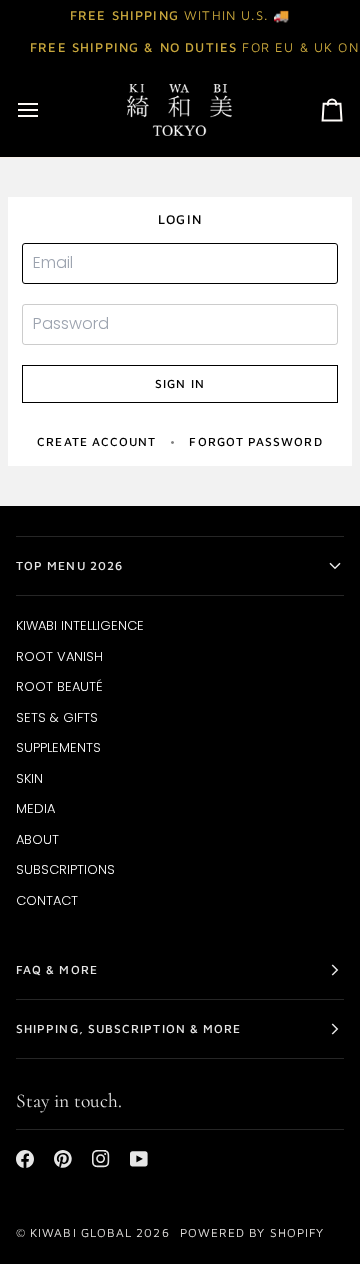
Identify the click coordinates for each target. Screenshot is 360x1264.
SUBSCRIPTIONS (65, 869)
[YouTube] (139, 1159)
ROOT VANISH (59, 656)
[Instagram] (101, 1159)
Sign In (180, 383)
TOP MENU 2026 (69, 565)
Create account (96, 441)
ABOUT (37, 839)
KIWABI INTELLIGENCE (80, 625)
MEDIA (35, 808)
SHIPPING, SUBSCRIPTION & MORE (128, 1028)
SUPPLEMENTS (58, 747)
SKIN (29, 778)
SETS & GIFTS (57, 717)
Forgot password (255, 441)
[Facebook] (25, 1159)
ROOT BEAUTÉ (59, 686)
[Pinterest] (63, 1159)
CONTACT (47, 900)
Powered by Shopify (252, 1232)
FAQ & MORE (57, 969)
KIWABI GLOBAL (81, 1232)
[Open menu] (46, 110)
